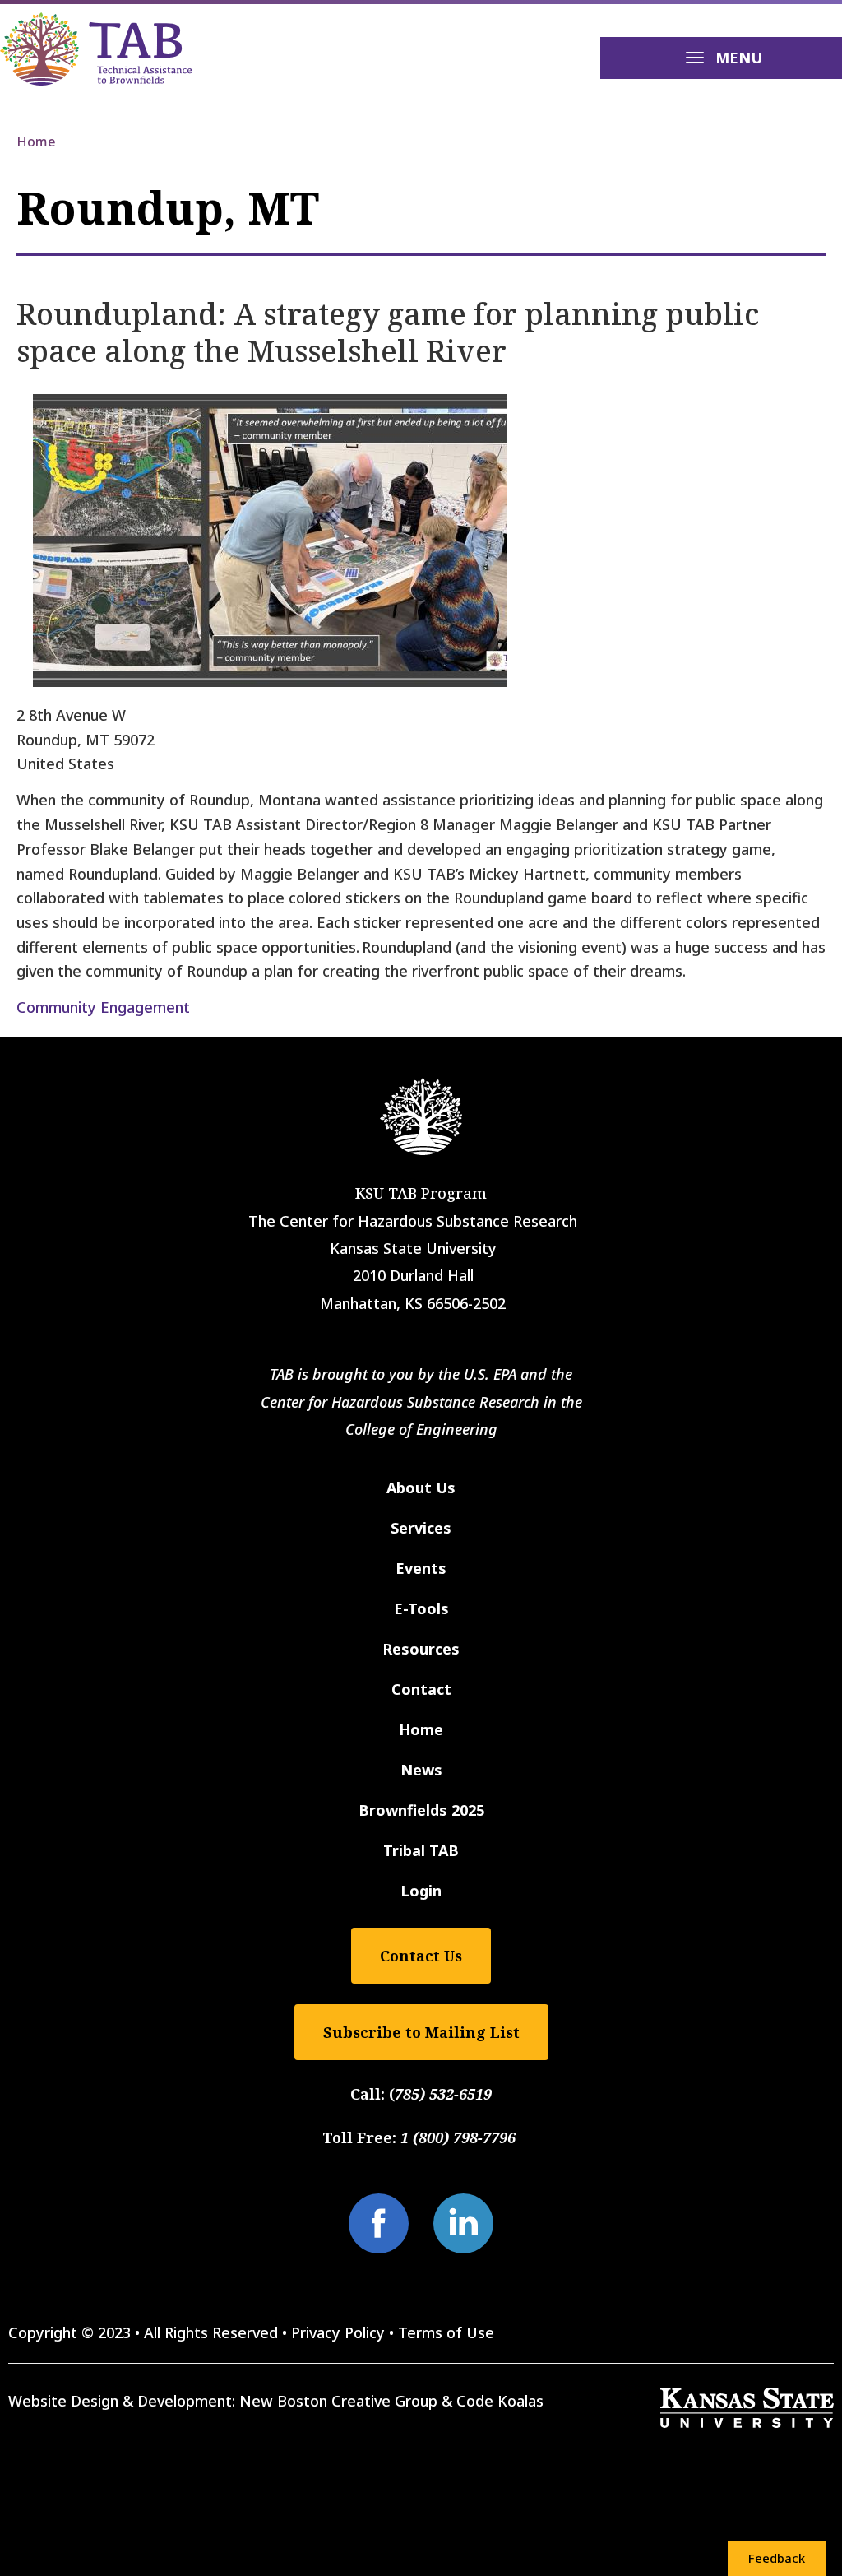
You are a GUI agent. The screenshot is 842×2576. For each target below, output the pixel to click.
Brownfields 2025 (421, 1810)
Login (421, 1891)
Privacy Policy (338, 2332)
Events (421, 1568)
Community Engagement (103, 1007)
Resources (421, 1649)
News (421, 1770)
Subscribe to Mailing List (421, 2032)
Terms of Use (446, 2332)
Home (36, 142)
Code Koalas (500, 2401)
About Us (421, 1488)
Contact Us (421, 1956)
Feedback (777, 2558)
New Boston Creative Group (338, 2401)
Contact (421, 1689)
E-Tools (421, 1608)
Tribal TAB (421, 1850)
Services (421, 1528)
